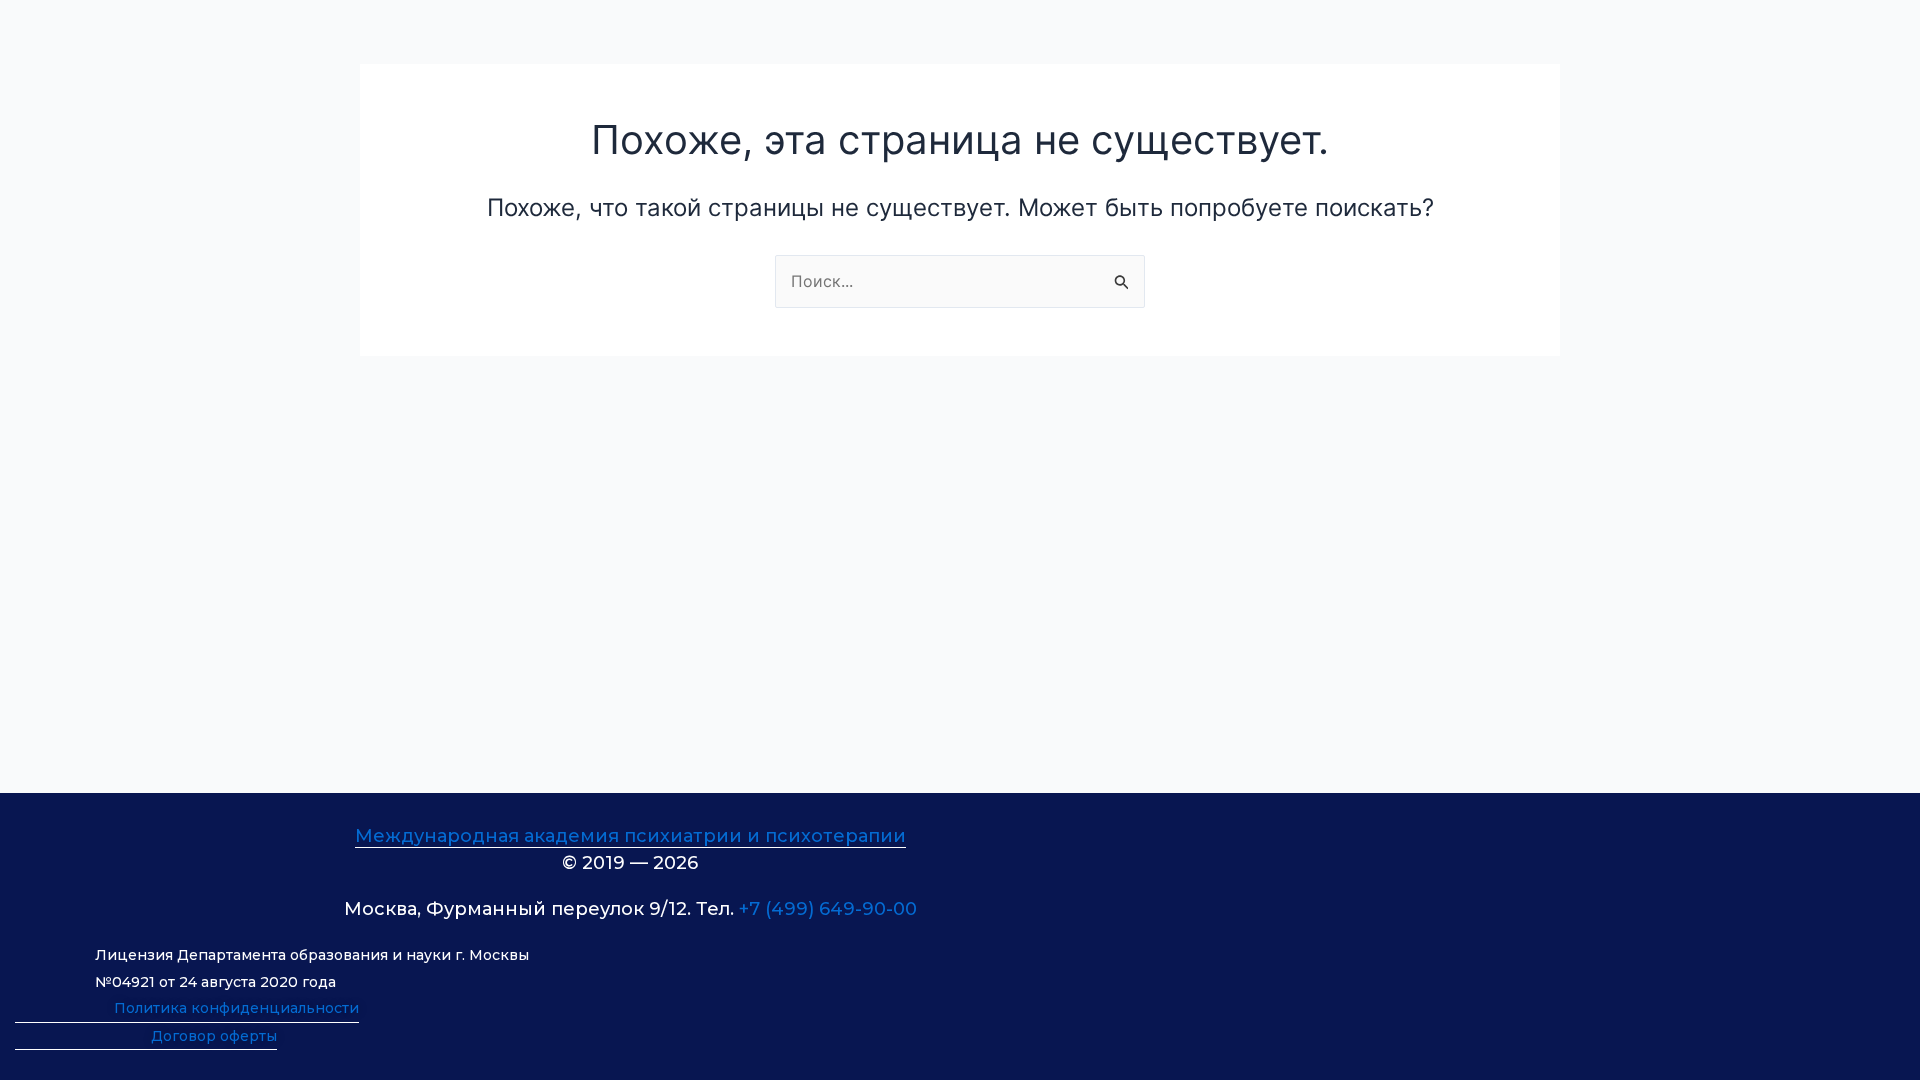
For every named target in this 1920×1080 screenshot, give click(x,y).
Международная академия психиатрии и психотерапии (630, 836)
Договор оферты (214, 1036)
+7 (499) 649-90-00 (828, 909)
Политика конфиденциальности (236, 1008)
